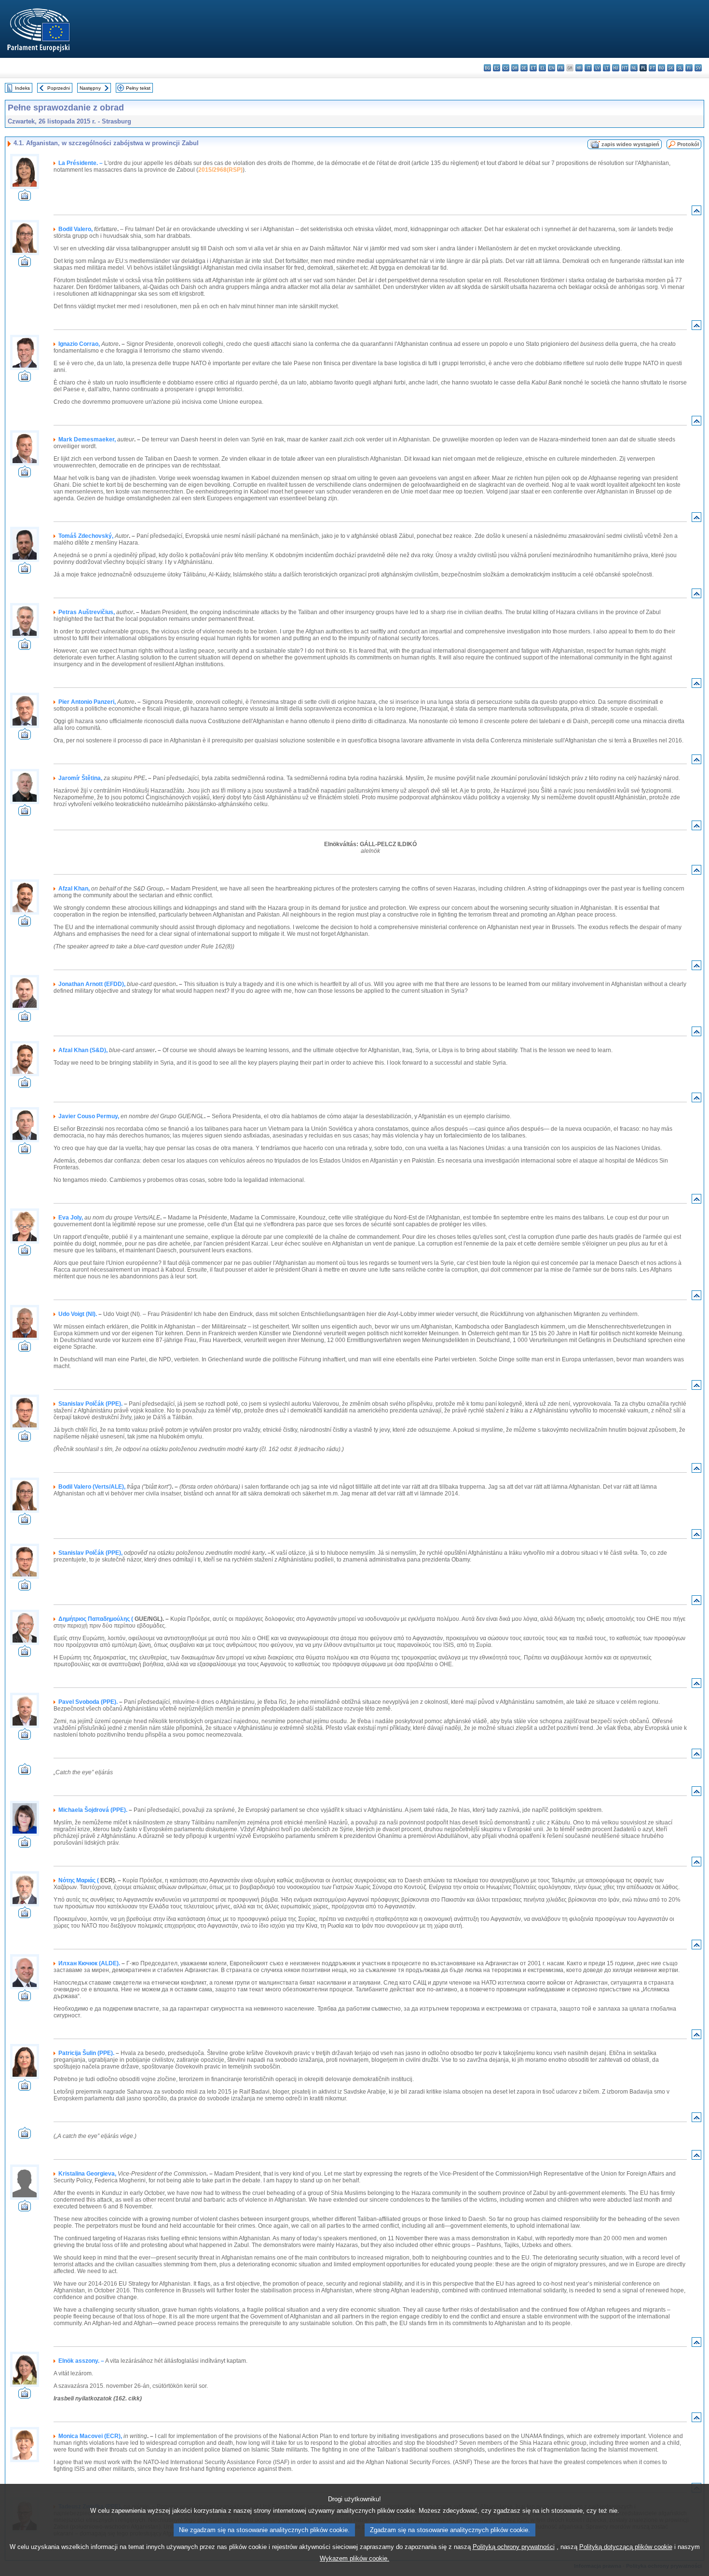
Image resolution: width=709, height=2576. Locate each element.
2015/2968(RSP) (220, 170)
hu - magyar (616, 68)
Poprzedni (59, 88)
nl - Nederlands (634, 68)
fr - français (561, 68)
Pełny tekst (138, 88)
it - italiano (588, 68)
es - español (497, 68)
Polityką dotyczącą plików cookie (626, 2547)
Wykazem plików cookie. (354, 2558)
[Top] (696, 212)
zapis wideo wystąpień (630, 144)
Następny (90, 88)
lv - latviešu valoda (597, 68)
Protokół (688, 144)
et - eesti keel (533, 68)
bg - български (487, 68)
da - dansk (515, 68)
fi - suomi (689, 68)
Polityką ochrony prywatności (514, 2547)
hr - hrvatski (579, 68)
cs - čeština (506, 68)
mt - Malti (625, 68)
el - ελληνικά (542, 68)
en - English (552, 68)
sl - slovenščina (680, 68)
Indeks (22, 88)
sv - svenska (698, 68)
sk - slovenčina (671, 68)
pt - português (652, 68)
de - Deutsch (524, 68)
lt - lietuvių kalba (607, 68)
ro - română (661, 68)
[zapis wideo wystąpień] (25, 198)
